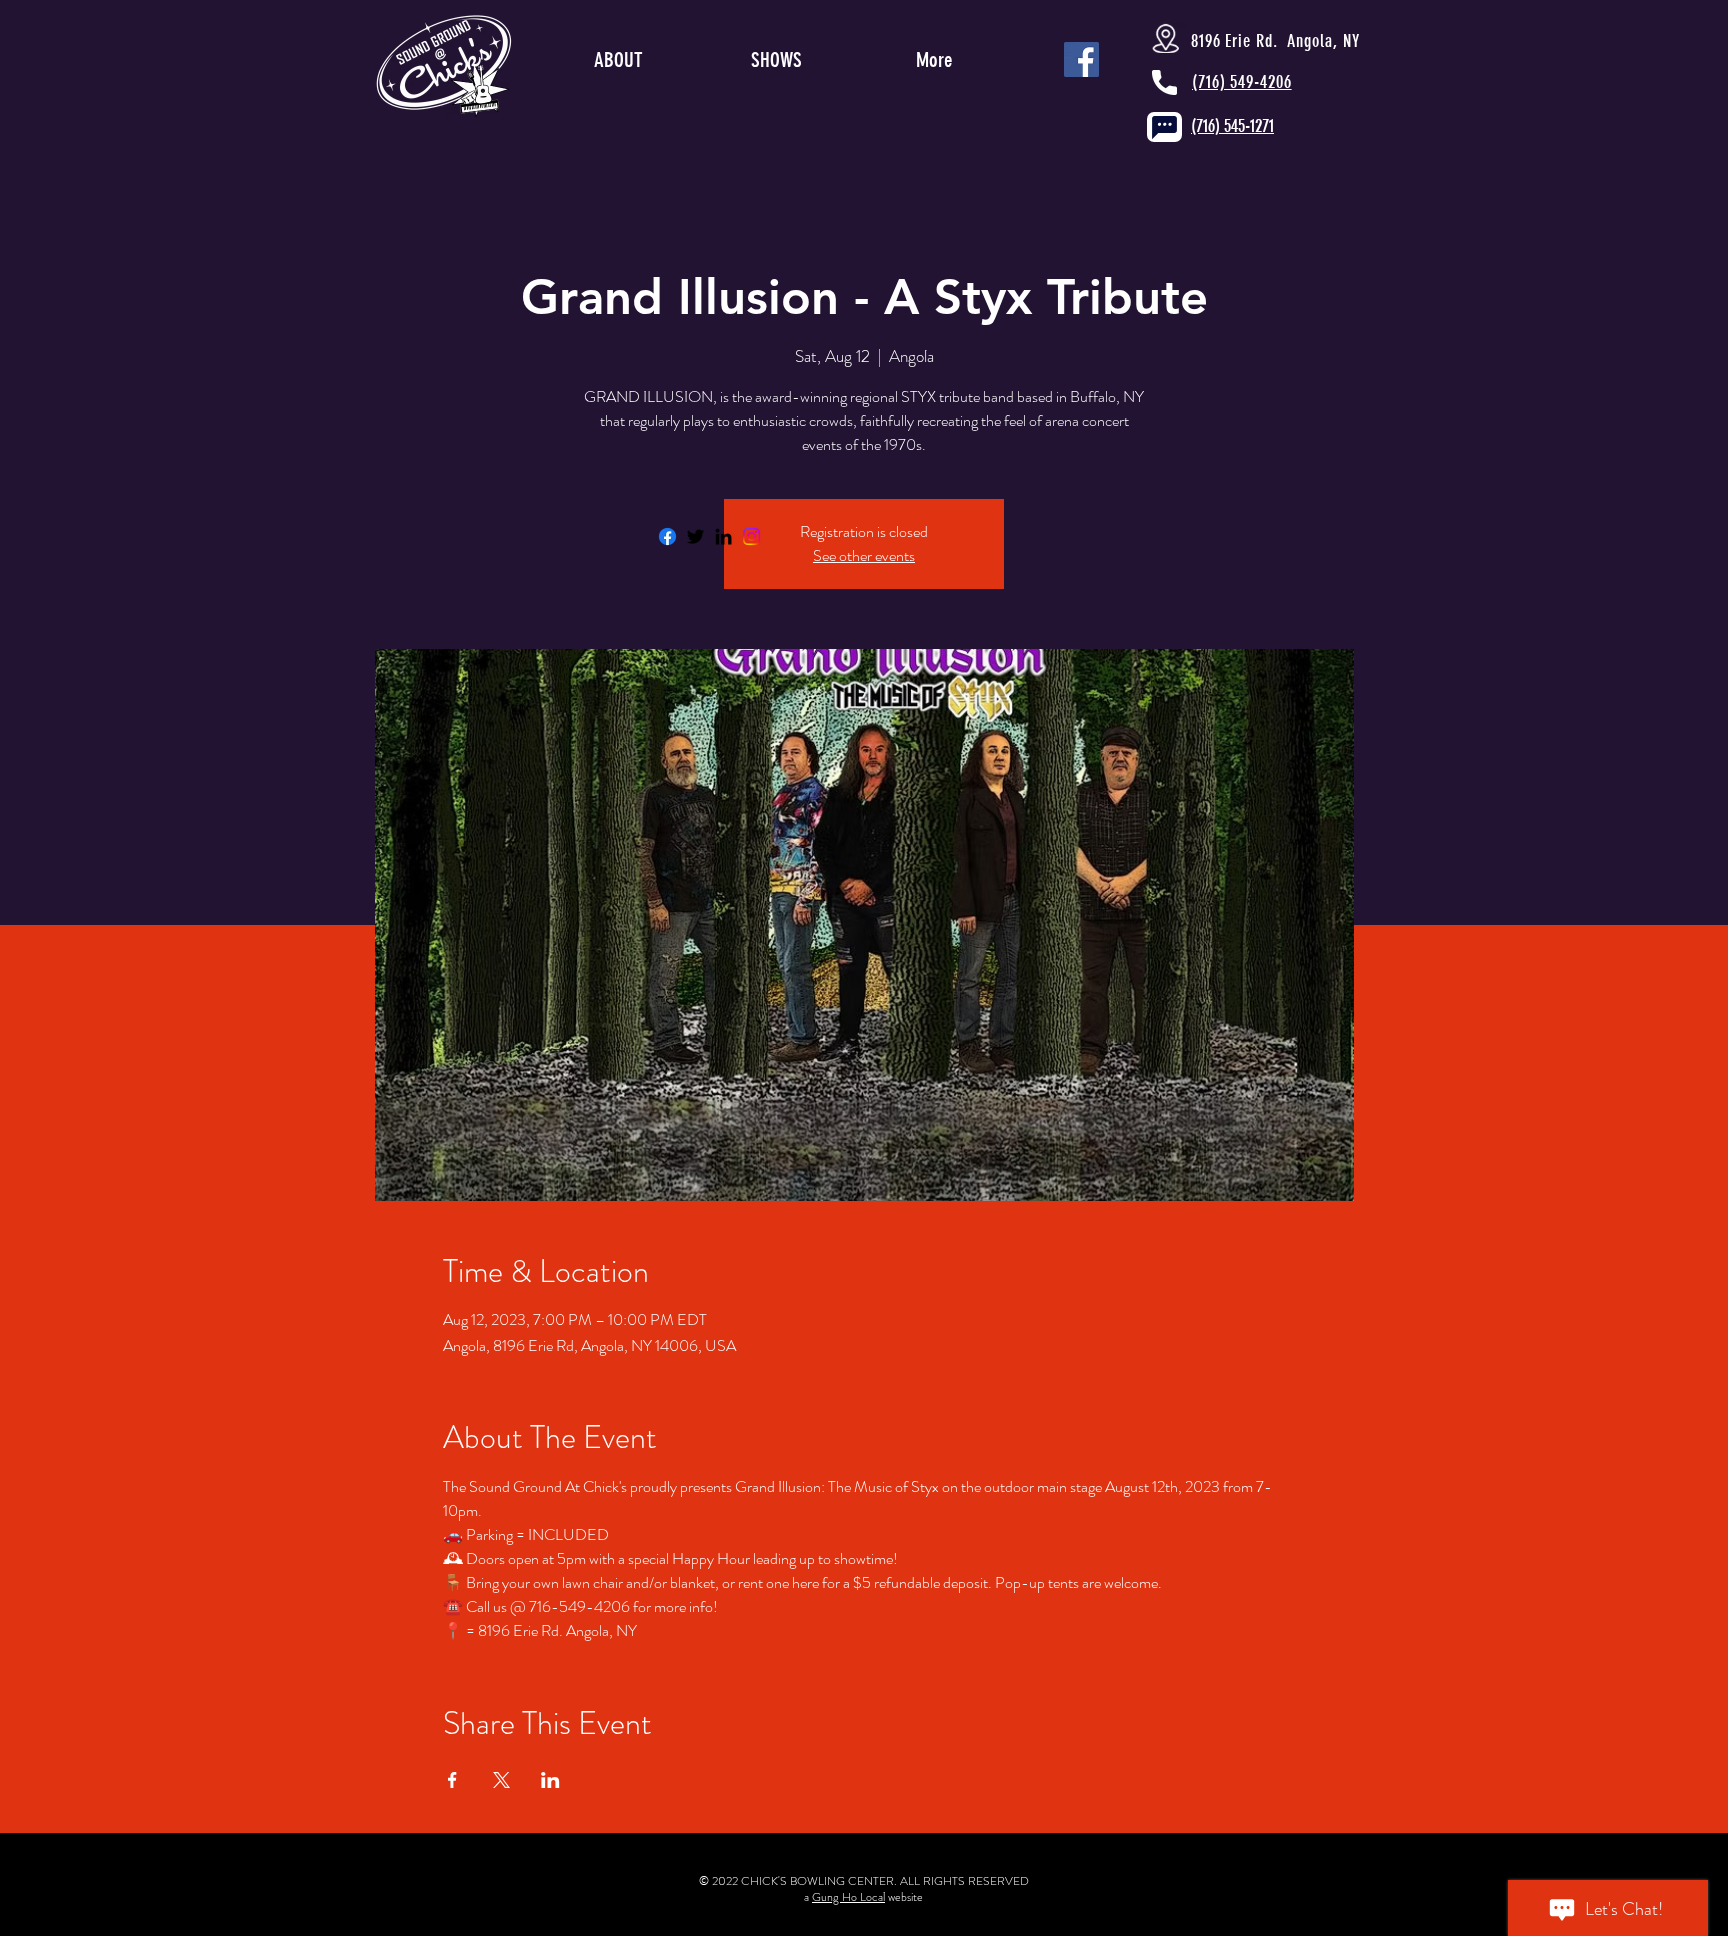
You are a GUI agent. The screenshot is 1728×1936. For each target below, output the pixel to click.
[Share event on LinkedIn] (550, 1780)
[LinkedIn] (723, 536)
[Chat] (1164, 127)
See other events (864, 555)
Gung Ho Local (848, 1897)
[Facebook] (667, 536)
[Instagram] (751, 536)
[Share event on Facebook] (452, 1780)
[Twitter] (695, 536)
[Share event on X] (501, 1780)
